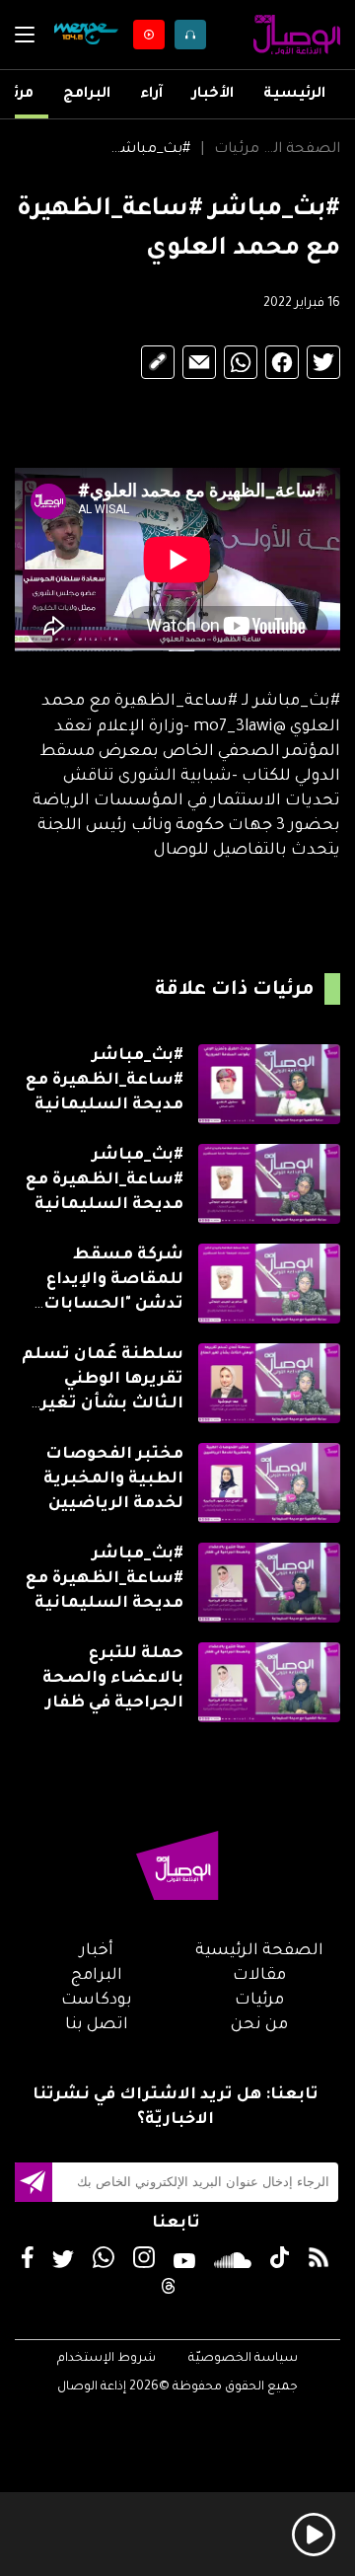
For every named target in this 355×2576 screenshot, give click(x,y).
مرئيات (237, 150)
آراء (151, 95)
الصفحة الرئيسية (300, 150)
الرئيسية (294, 95)
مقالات (259, 1976)
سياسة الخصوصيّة (243, 2359)
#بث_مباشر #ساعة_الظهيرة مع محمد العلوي (149, 150)
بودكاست (97, 2001)
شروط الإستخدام (106, 2359)
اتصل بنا (97, 2025)
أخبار (97, 1951)
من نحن (259, 2025)
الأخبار (213, 95)
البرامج (87, 95)
